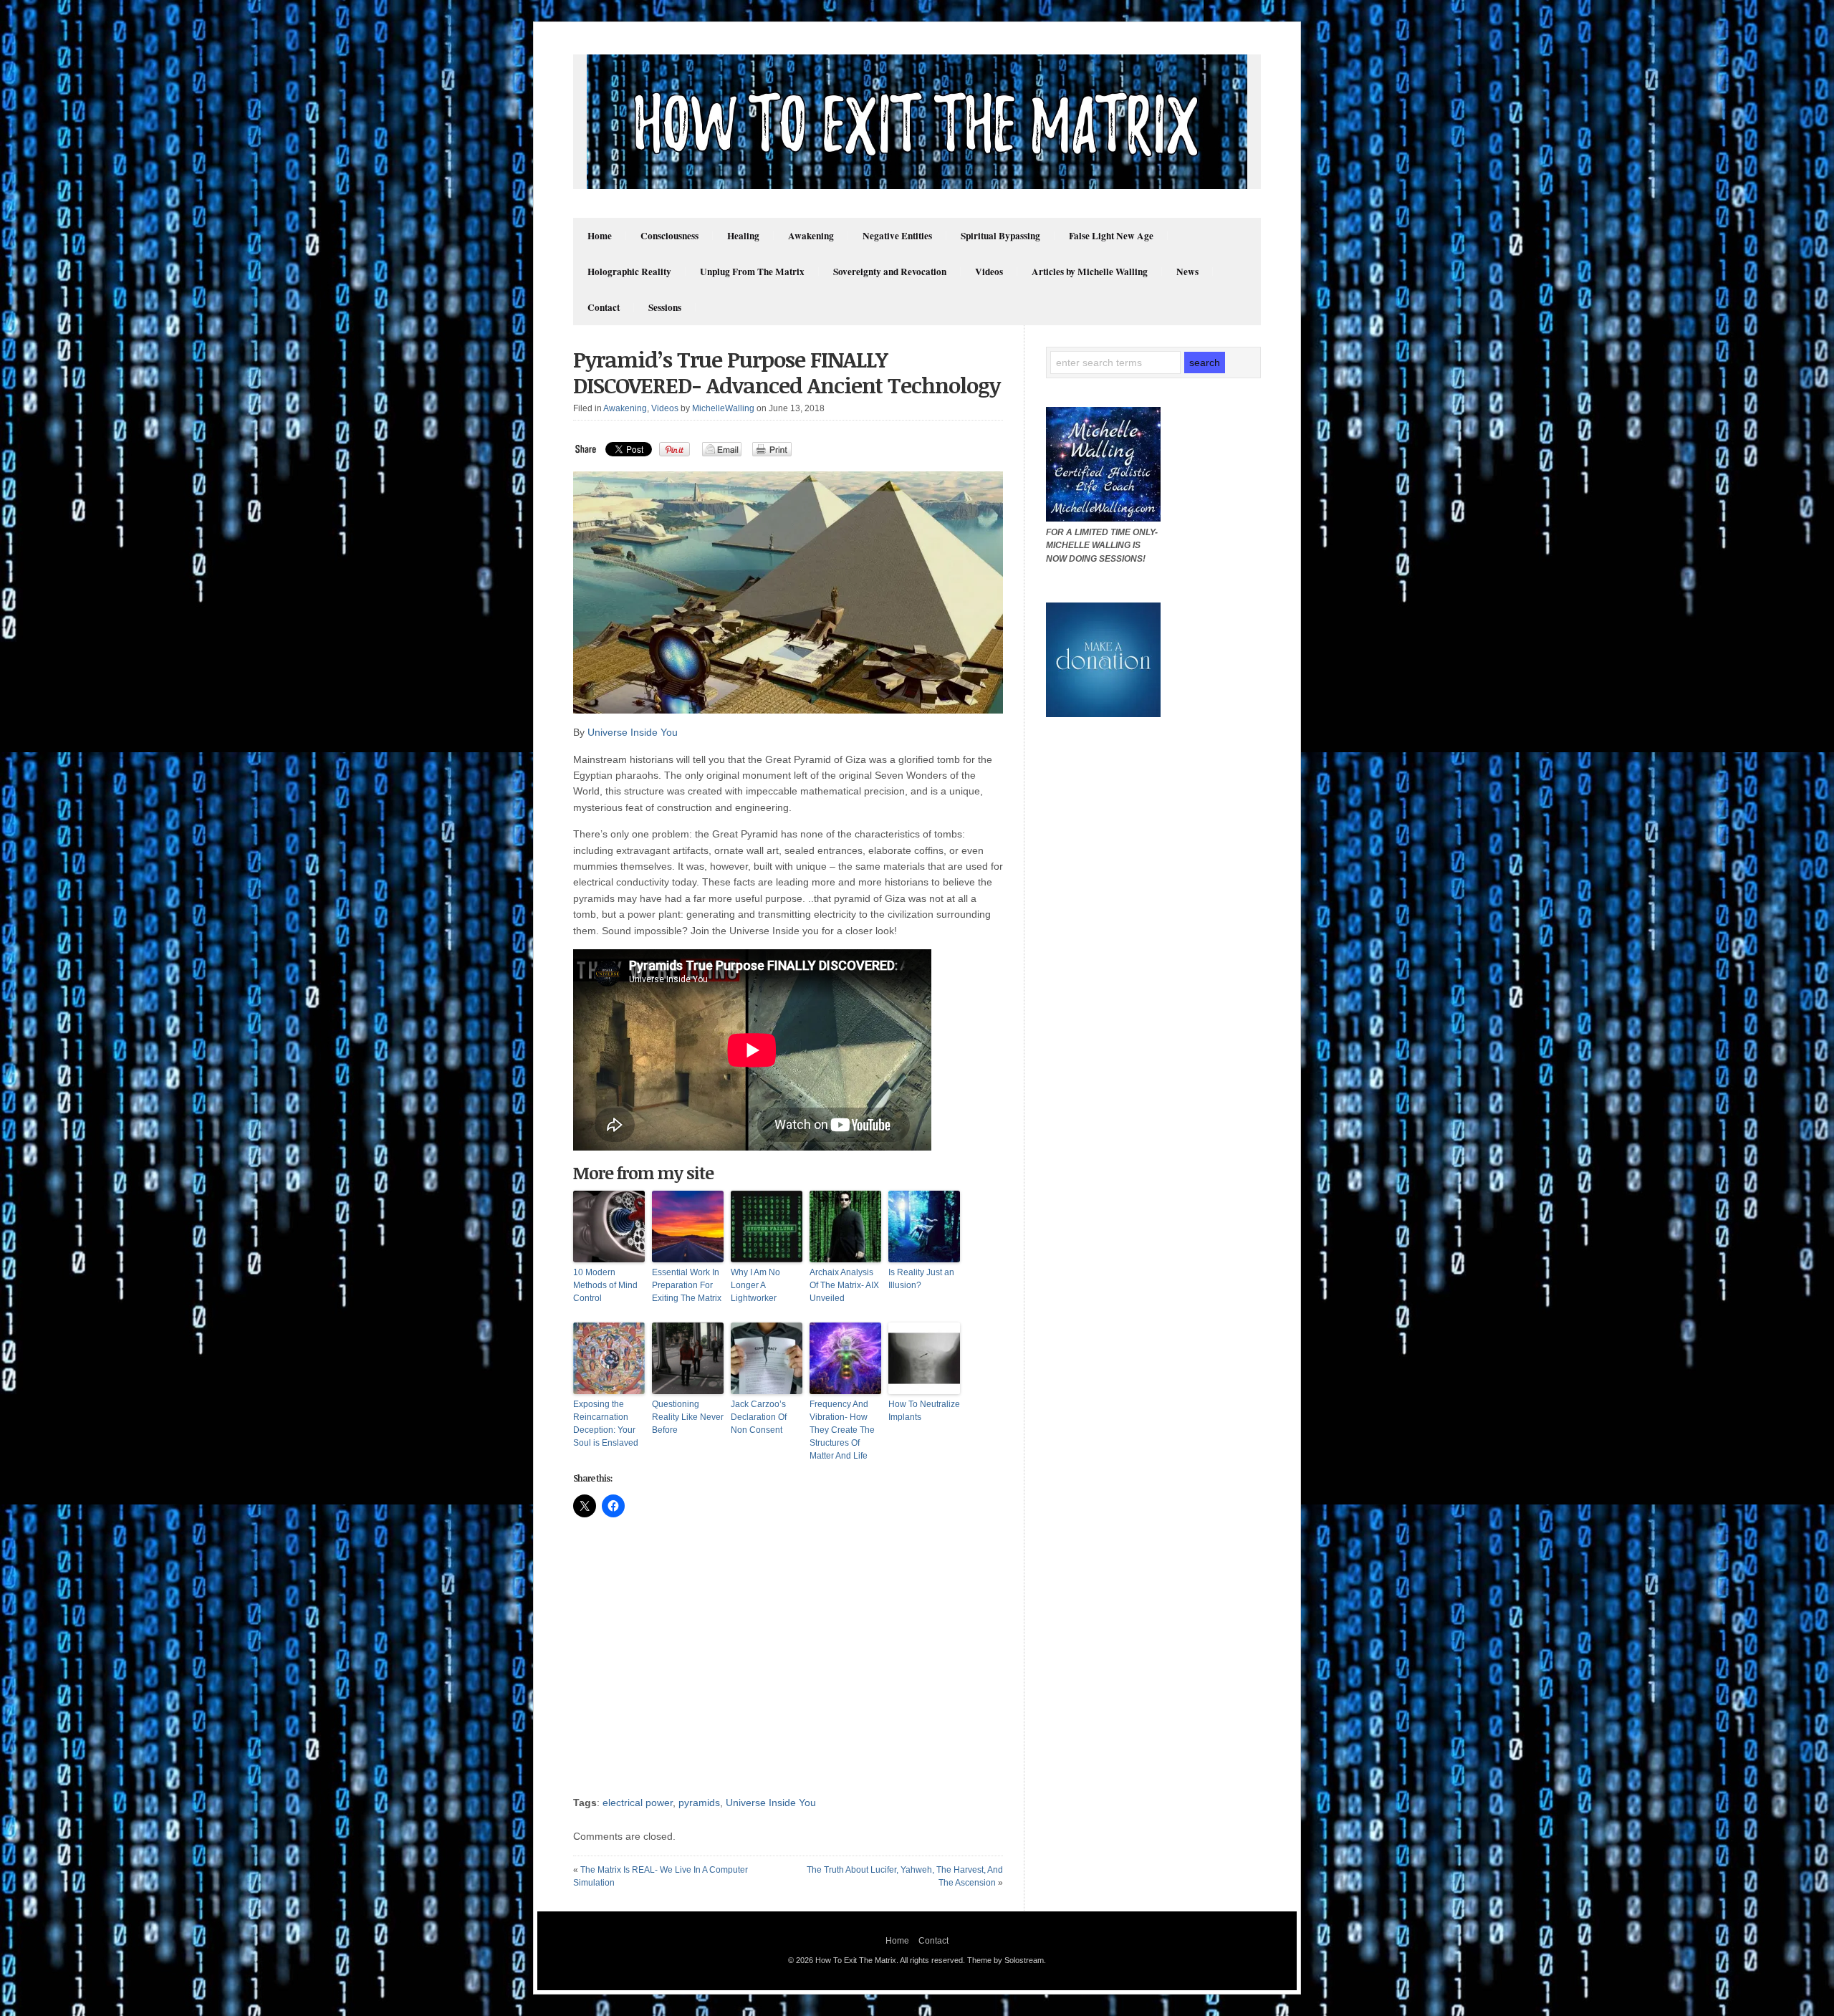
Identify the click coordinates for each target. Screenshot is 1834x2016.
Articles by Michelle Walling (1090, 272)
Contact (604, 307)
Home (600, 236)
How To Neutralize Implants (924, 1411)
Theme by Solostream (1005, 1960)
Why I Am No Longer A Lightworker (755, 1285)
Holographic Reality (629, 272)
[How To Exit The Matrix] (917, 186)
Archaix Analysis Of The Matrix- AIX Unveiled (844, 1285)
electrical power (638, 1803)
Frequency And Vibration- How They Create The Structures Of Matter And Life (842, 1430)
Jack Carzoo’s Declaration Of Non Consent (759, 1417)
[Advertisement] (788, 1664)
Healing (743, 236)
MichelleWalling (723, 408)
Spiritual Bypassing (1000, 236)
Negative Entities (897, 236)
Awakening (811, 236)
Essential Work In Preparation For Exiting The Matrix (687, 1285)
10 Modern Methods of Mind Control (605, 1285)
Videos (989, 272)
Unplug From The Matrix (752, 272)
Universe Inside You (633, 732)
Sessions (665, 307)
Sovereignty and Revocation (890, 272)
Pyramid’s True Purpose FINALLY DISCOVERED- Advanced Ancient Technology (787, 372)
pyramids (699, 1803)
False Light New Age (1111, 236)
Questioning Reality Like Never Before (688, 1417)
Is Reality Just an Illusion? (921, 1279)
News (1187, 272)
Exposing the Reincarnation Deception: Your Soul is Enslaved (606, 1424)
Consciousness (669, 236)
